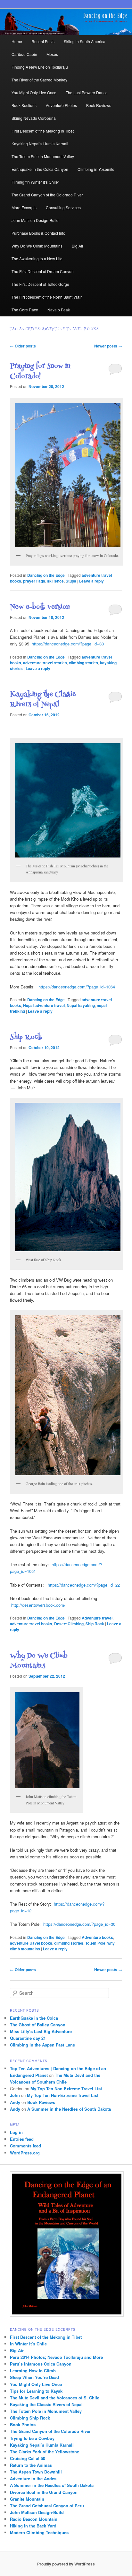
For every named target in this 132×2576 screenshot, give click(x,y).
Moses (52, 54)
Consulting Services (63, 207)
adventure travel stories (45, 663)
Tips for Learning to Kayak (36, 2391)
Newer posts (108, 346)
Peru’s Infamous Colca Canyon (41, 2364)
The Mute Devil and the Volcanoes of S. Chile (55, 2398)
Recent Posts (43, 41)
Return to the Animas (31, 2465)
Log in (16, 2132)
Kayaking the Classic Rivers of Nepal (43, 700)
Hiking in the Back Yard (33, 2526)
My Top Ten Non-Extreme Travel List (66, 2088)
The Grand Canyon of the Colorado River (47, 195)
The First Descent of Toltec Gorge (40, 284)
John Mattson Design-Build (35, 220)
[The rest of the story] (46, 1585)
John (15, 2095)
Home (17, 41)
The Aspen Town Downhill (36, 2472)
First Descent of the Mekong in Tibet (43, 131)
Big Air (78, 246)
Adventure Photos (61, 105)
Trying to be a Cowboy (32, 2438)
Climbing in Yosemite (96, 169)
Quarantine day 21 (28, 2038)
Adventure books (97, 1937)
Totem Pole (95, 1943)
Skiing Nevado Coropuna (34, 118)
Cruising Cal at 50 (28, 2458)
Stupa (71, 581)
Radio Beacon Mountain (34, 2519)
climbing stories (83, 663)
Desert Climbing (69, 1624)
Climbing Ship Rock (30, 2418)
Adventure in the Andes (33, 2478)
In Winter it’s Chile (28, 2344)
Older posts (23, 346)
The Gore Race (25, 310)
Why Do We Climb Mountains (37, 246)
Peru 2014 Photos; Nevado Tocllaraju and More (56, 2357)
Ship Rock (26, 1037)
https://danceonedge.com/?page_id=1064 (76, 987)
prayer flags (34, 581)
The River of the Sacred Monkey (39, 80)
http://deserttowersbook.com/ (38, 1605)
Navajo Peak (59, 310)
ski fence (55, 581)
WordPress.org (25, 2153)
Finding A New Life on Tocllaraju (40, 67)
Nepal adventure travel (44, 1005)
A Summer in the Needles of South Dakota (69, 2109)
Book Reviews (99, 105)
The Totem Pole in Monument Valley (43, 156)
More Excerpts (24, 207)
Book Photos (23, 2424)
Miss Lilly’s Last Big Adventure (41, 2031)
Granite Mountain (27, 2499)
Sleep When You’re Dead (34, 2377)
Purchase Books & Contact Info (38, 233)
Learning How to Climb (33, 2370)
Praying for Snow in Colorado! (40, 372)
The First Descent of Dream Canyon (43, 271)
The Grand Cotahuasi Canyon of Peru (47, 2506)
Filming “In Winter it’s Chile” (35, 182)
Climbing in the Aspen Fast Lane (42, 2045)
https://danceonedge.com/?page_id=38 (68, 644)
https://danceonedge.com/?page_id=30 (79, 1924)
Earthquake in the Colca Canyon (40, 169)
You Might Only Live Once (34, 92)
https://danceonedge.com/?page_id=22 (83, 1585)
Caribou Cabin (24, 54)
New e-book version (40, 607)
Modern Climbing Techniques (39, 2532)
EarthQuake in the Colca (34, 2018)
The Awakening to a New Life (37, 259)
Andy (15, 2102)
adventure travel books (31, 1624)
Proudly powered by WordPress (66, 2564)
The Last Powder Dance (87, 92)
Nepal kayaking (81, 1005)
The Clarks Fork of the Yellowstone (45, 2452)
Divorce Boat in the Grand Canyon (44, 2492)
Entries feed (22, 2139)
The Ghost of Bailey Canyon (38, 2025)
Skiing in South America (85, 41)
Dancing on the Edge (46, 575)
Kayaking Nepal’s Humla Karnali (40, 144)
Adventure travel (97, 1618)
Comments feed (25, 2146)
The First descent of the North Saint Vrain (47, 297)
